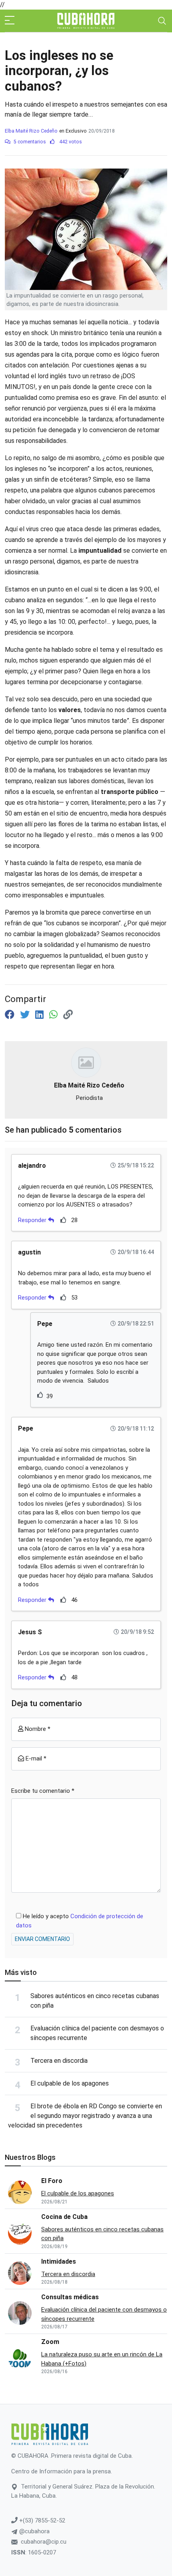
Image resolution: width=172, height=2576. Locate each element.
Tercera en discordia (59, 2061)
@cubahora (34, 2531)
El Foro (52, 2181)
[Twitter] (26, 1015)
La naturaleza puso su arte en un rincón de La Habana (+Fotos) (102, 2359)
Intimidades (59, 2261)
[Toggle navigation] (162, 21)
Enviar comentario (42, 1939)
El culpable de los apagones (70, 2083)
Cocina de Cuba (64, 2217)
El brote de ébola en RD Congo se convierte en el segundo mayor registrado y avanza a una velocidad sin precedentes (85, 2116)
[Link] (68, 1015)
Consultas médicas (70, 2297)
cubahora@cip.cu (44, 2542)
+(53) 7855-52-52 (41, 2520)
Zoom (50, 2342)
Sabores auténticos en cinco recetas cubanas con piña (102, 2234)
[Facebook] (11, 1015)
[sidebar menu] (10, 21)
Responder (33, 1220)
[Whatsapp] (55, 1015)
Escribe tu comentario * (43, 1791)
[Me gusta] (63, 1220)
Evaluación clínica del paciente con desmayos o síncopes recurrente (104, 2314)
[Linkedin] (41, 1015)
